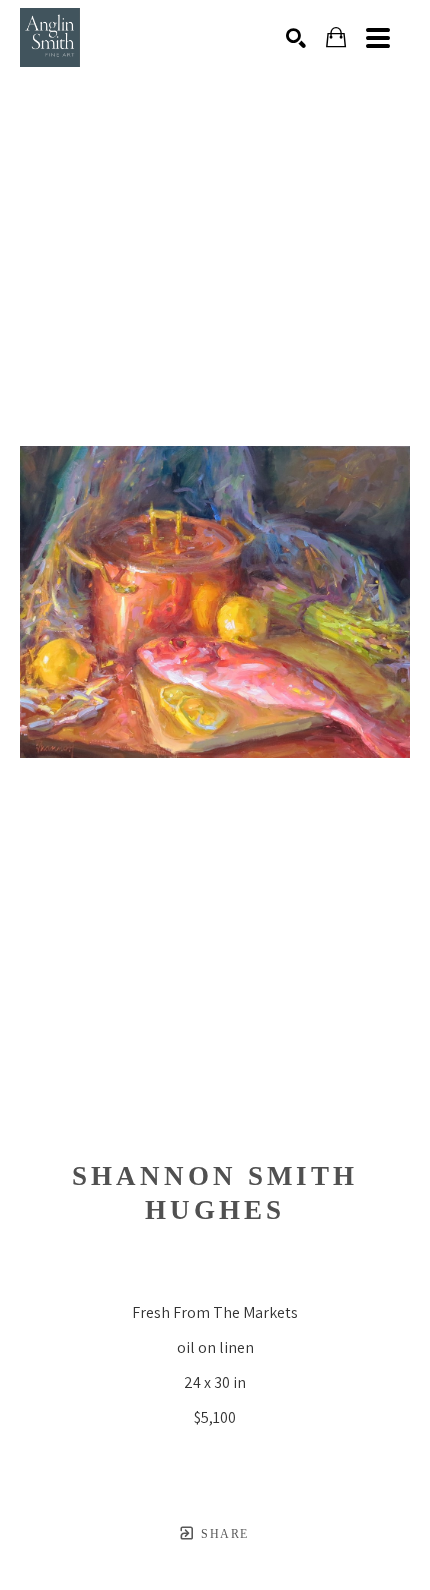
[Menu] (378, 38)
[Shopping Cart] (336, 37)
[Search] (296, 38)
